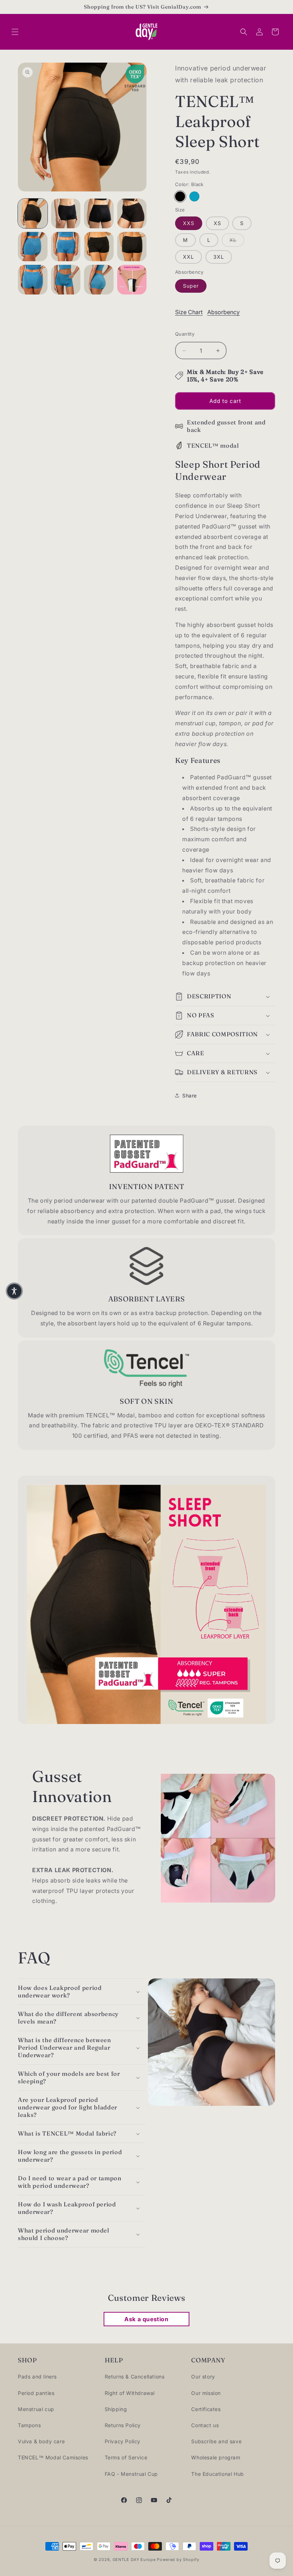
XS (217, 223)
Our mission (206, 2393)
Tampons (29, 2425)
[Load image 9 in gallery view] (33, 280)
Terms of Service (126, 2457)
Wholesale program (216, 2457)
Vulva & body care (41, 2441)
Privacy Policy (123, 2441)
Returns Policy (123, 2425)
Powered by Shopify (178, 2560)
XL (237, 240)
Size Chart (189, 312)
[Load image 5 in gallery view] (33, 247)
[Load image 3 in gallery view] (99, 213)
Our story (203, 2377)
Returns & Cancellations (135, 2377)
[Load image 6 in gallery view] (66, 247)
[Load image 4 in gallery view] (132, 213)
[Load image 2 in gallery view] (66, 213)
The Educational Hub (217, 2474)
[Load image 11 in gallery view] (99, 280)
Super (191, 286)
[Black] (180, 196)
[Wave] (194, 196)
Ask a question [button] (146, 2319)
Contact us (205, 2425)
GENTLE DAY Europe (134, 2560)
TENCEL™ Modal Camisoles (53, 2457)
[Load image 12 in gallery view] (132, 280)
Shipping (116, 2409)
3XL (219, 257)
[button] (15, 32)
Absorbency (224, 312)
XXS (189, 223)
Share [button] (190, 1095)
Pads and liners (37, 2377)
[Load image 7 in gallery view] (99, 247)
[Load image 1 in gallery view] (33, 213)
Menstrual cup (36, 2409)
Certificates (206, 2409)
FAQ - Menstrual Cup (131, 2474)
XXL (188, 257)
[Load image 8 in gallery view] (132, 247)
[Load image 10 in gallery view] (66, 280)
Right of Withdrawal (130, 2393)
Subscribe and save (216, 2441)
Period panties (36, 2393)
